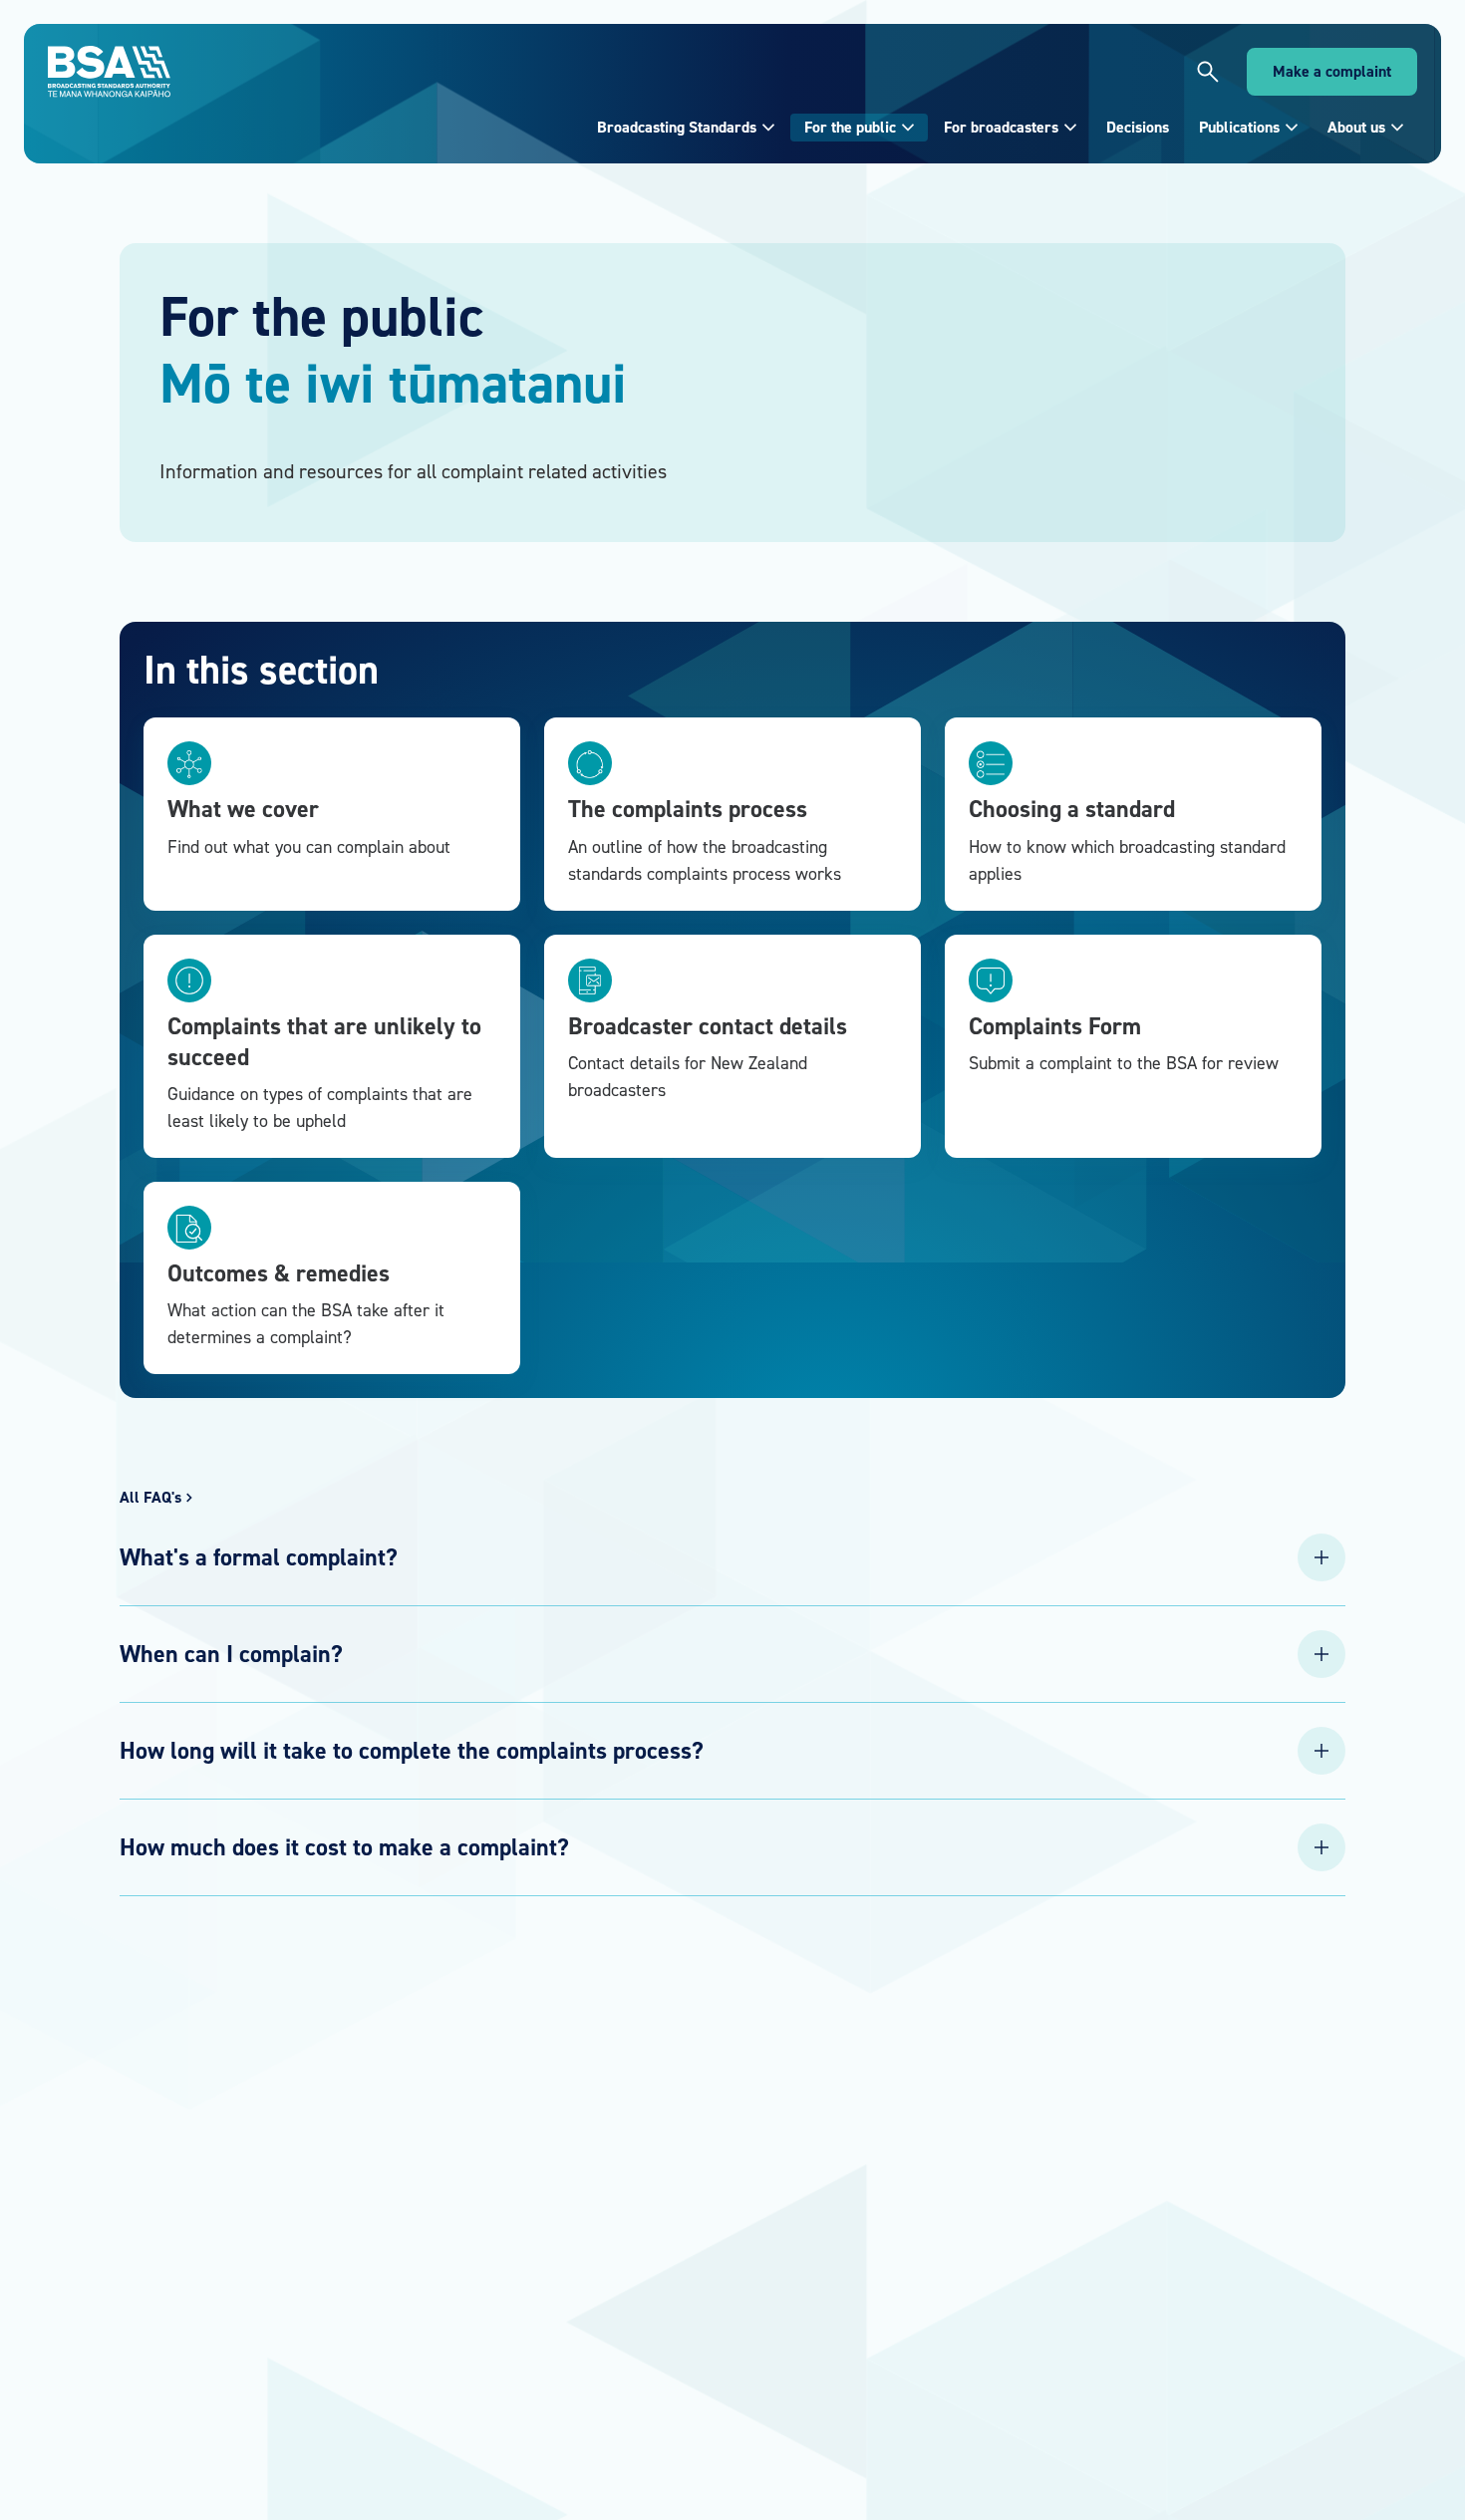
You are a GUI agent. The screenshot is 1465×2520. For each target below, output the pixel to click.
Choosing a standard (1072, 809)
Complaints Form (1055, 1026)
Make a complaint (1332, 71)
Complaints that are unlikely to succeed (324, 1041)
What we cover (243, 809)
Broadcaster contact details (708, 1026)
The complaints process (688, 809)
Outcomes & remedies (279, 1273)
